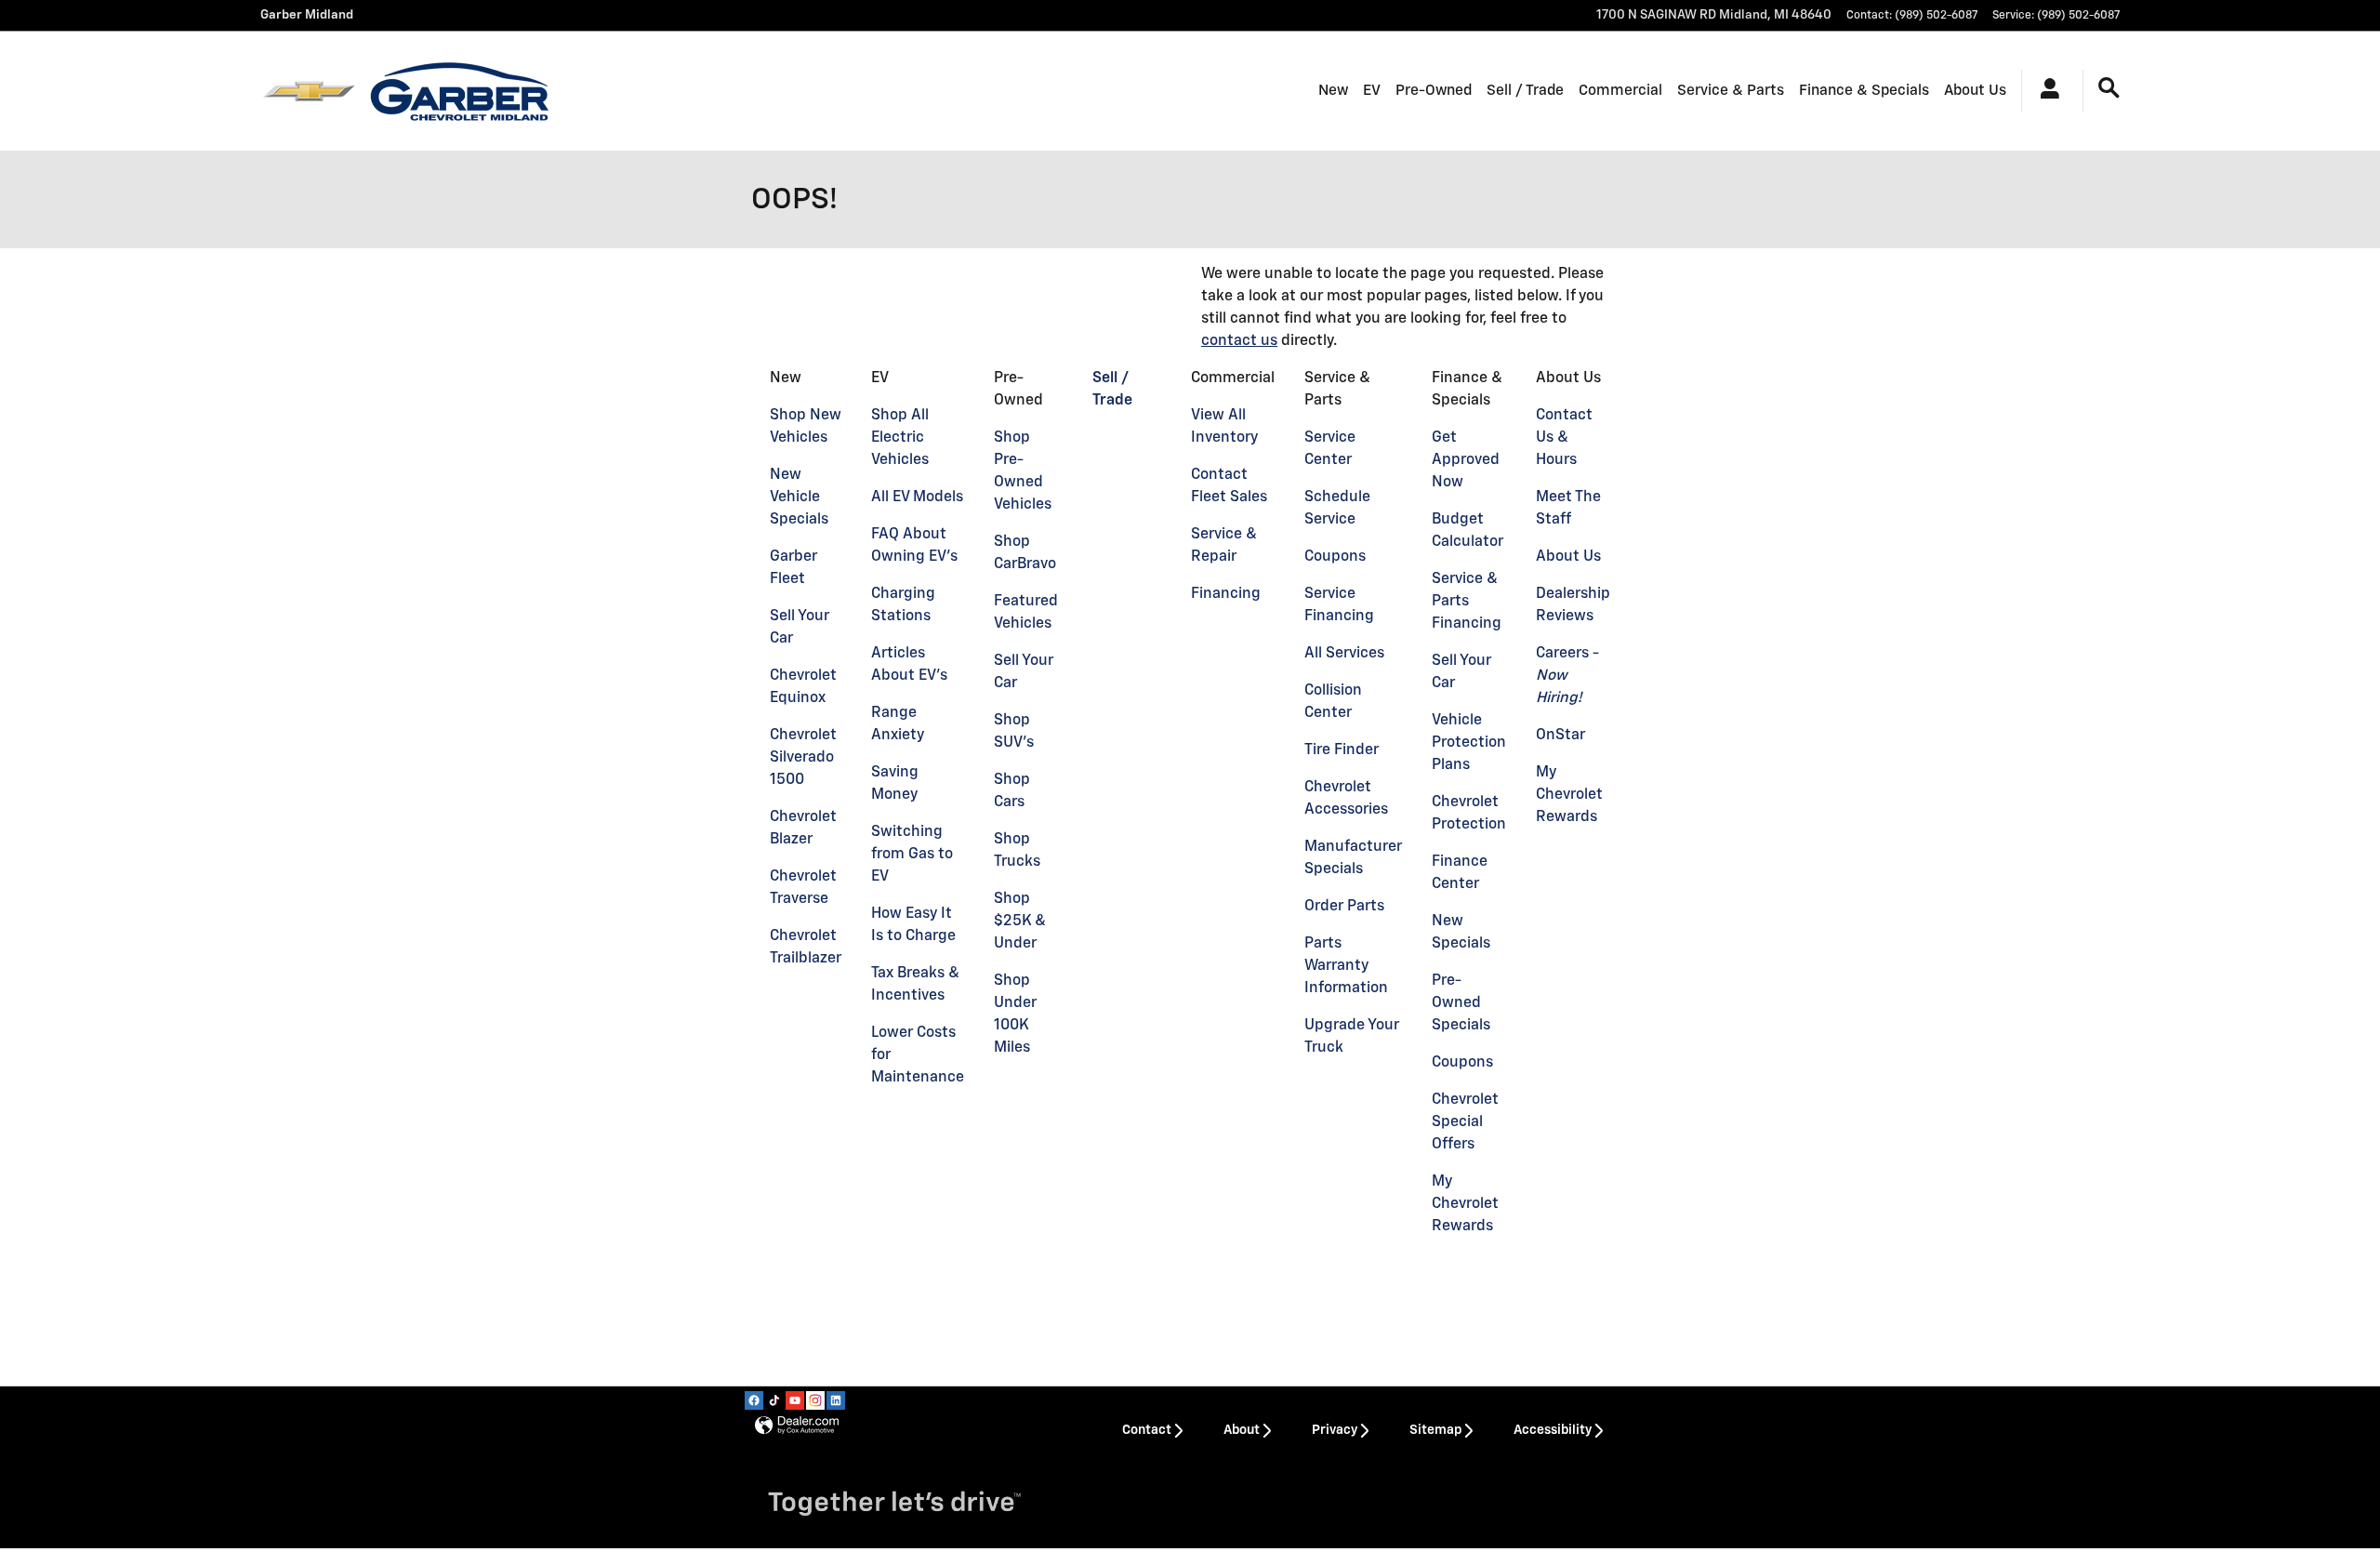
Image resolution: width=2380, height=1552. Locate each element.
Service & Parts (1731, 91)
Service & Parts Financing (1467, 602)
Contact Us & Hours (1564, 438)
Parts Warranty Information (1346, 966)
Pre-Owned (1434, 91)
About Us (1975, 91)
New (1333, 91)
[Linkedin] (836, 1400)
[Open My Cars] (2045, 91)
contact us (1239, 341)
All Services (1344, 654)
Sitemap (1435, 1430)
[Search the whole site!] (2109, 89)
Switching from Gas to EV (912, 855)
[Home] (309, 91)
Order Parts (1344, 907)
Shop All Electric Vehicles (900, 438)
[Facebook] (754, 1400)
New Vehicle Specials (799, 497)
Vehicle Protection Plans (1469, 743)
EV (1372, 91)
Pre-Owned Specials (1461, 1003)
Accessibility (1553, 1430)
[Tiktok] (774, 1400)
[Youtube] (795, 1400)
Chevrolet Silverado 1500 (803, 758)
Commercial (1620, 91)
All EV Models (917, 497)
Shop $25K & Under (1020, 922)
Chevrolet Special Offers (1465, 1122)
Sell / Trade (1525, 91)
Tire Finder (1342, 750)
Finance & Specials (1864, 91)
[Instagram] (815, 1400)
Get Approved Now (1466, 460)
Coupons (1335, 557)
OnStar (1560, 736)
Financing (1226, 594)
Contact (1147, 1430)
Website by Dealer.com (797, 1426)
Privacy (1335, 1430)
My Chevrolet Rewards (1465, 1204)
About (1242, 1430)
